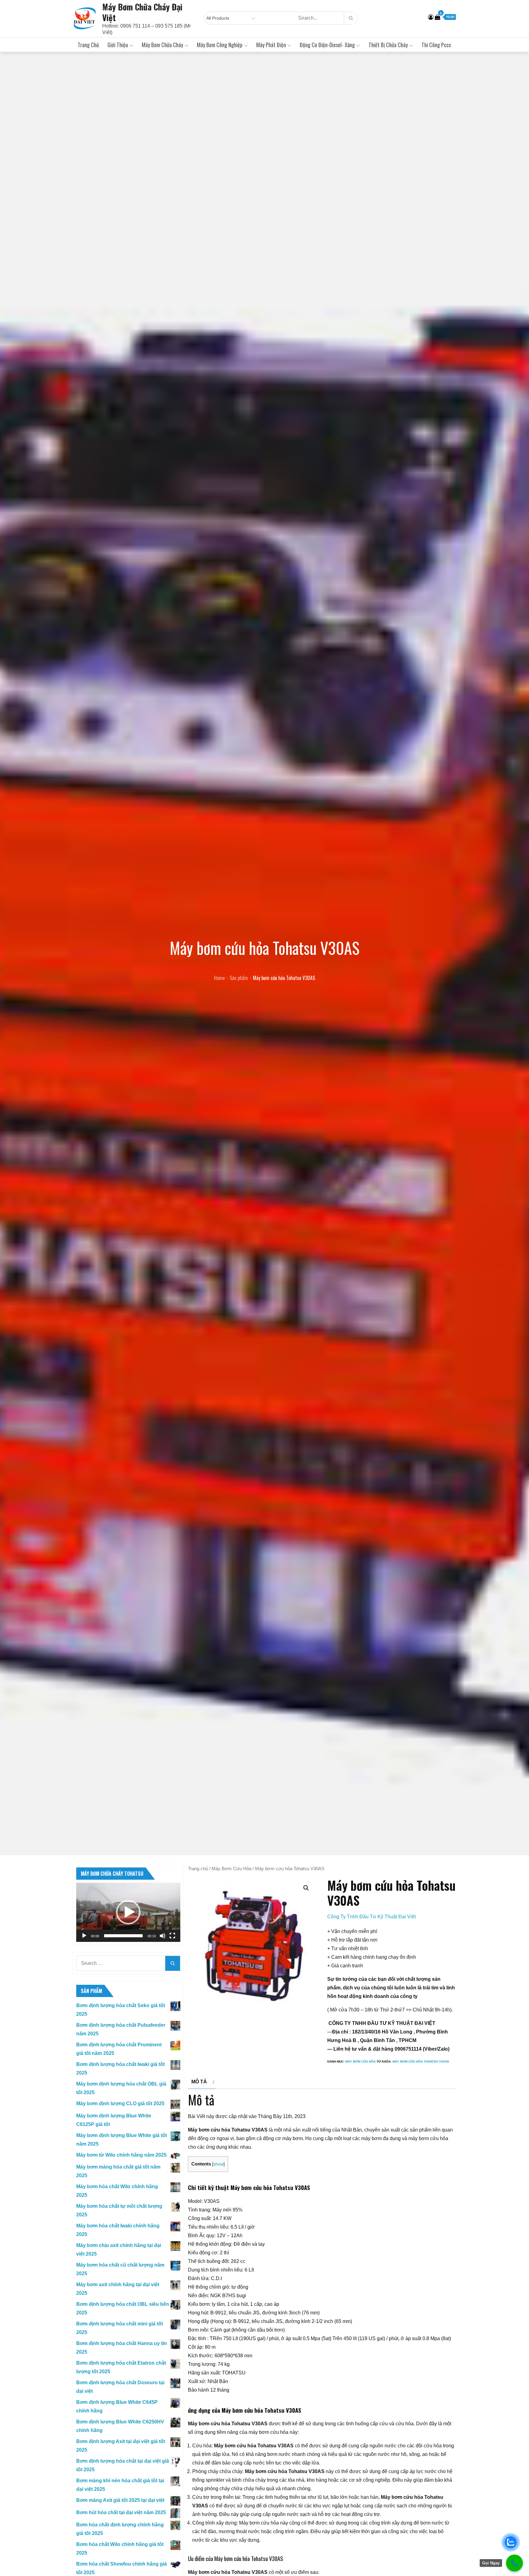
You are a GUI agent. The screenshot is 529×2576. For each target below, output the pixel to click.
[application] (128, 1912)
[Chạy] (84, 1936)
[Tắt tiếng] (163, 1936)
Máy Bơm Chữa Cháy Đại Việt (142, 12)
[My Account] (431, 17)
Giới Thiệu (118, 45)
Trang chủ (88, 45)
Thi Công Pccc (436, 45)
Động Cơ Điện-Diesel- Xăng (327, 45)
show (218, 2164)
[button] (128, 1912)
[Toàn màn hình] (172, 1936)
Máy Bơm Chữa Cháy (162, 45)
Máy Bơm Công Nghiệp (220, 45)
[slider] (123, 1936)
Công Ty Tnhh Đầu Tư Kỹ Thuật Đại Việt (371, 1917)
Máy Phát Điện (271, 45)
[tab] (202, 2082)
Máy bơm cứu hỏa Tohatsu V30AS (421, 2062)
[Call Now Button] (514, 2563)
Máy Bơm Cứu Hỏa (231, 1869)
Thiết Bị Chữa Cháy (388, 45)
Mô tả (199, 2082)
